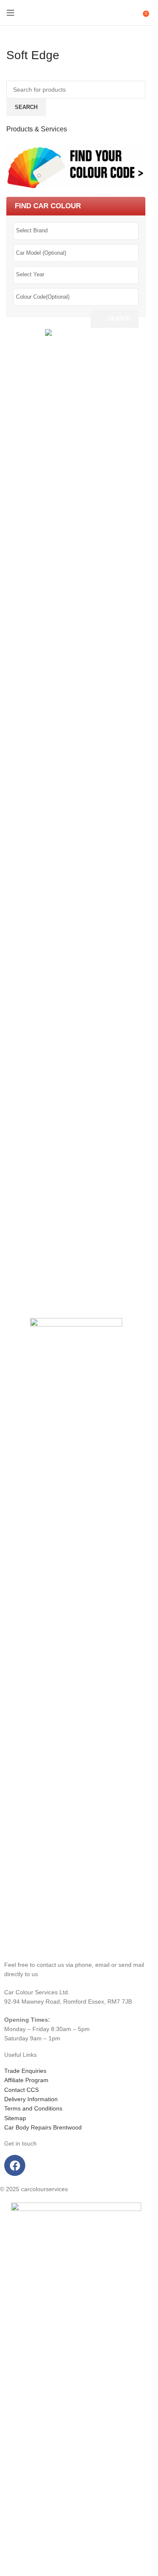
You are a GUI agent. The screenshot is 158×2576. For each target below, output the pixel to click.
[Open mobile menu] (11, 13)
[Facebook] (15, 2165)
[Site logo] (76, 13)
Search (119, 319)
